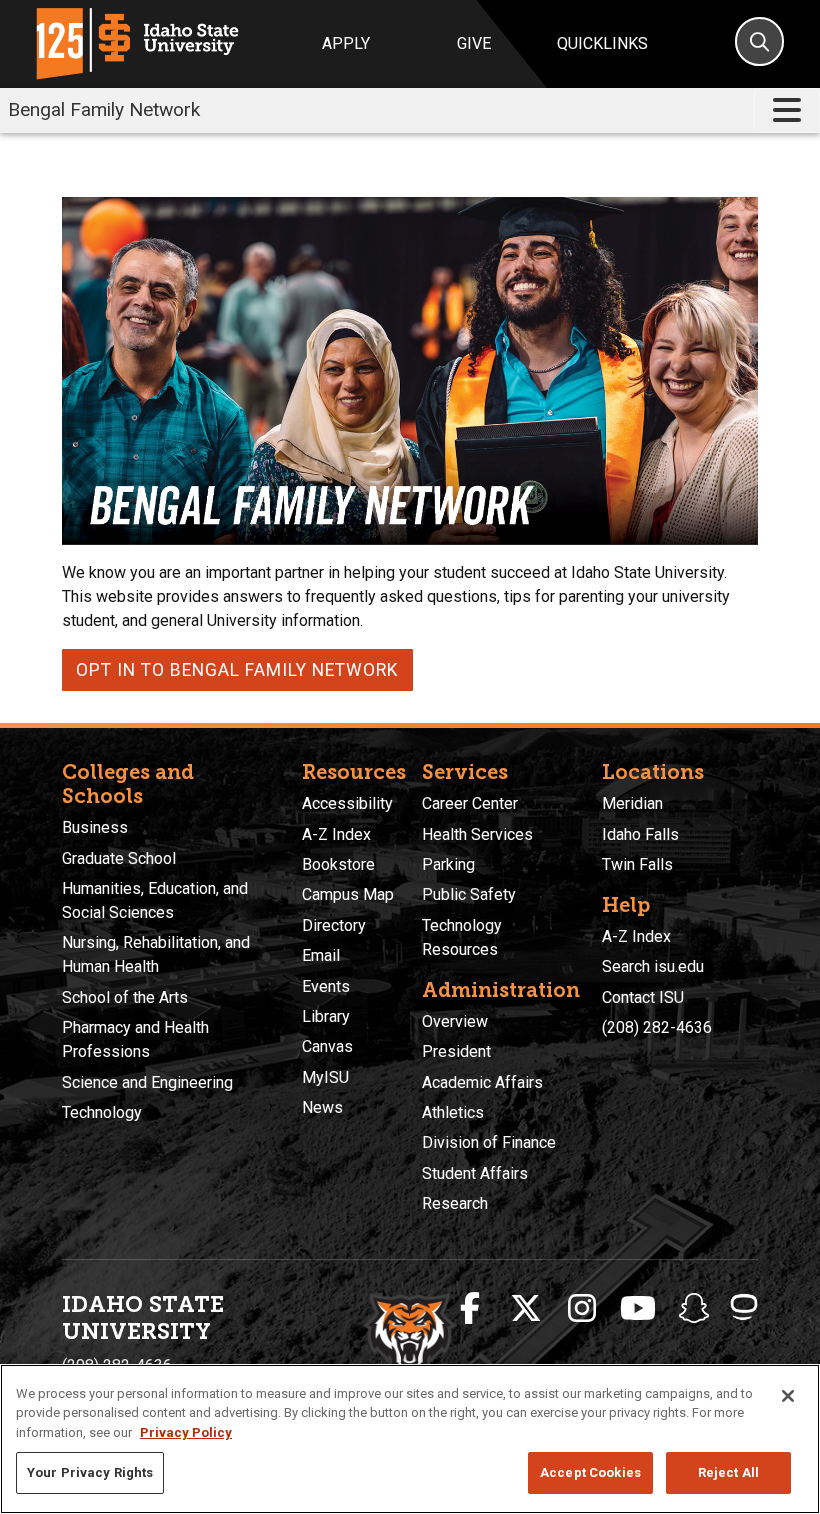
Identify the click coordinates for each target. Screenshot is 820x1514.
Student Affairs (475, 1173)
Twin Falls (637, 864)
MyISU (325, 1077)
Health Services (477, 834)
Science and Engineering (147, 1082)
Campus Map (348, 894)
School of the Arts (125, 997)
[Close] (788, 1396)
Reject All (728, 1472)
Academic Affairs (482, 1082)
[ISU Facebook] (470, 1309)
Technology (102, 1112)
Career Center (470, 803)
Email (321, 955)
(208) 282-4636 (657, 1027)
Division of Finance (489, 1142)
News (322, 1107)
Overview (455, 1021)
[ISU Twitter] (526, 1309)
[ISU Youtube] (638, 1309)
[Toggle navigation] (787, 110)
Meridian (632, 803)
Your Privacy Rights (90, 1472)
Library (326, 1016)
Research (455, 1203)
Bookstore (338, 864)
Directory (334, 925)
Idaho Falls (640, 834)
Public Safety (469, 894)
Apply (346, 43)
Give (474, 43)
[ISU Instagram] (582, 1309)
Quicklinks (602, 43)
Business (95, 827)
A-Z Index (336, 834)
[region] (410, 1439)
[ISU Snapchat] (694, 1309)
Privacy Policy (186, 1432)
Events (326, 986)
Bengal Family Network (104, 109)
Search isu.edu (653, 966)
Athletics (453, 1112)
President (456, 1051)
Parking (448, 864)
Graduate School (119, 858)
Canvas (327, 1046)
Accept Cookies (590, 1472)
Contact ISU (643, 997)
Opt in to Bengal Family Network (237, 670)
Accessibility (347, 803)
